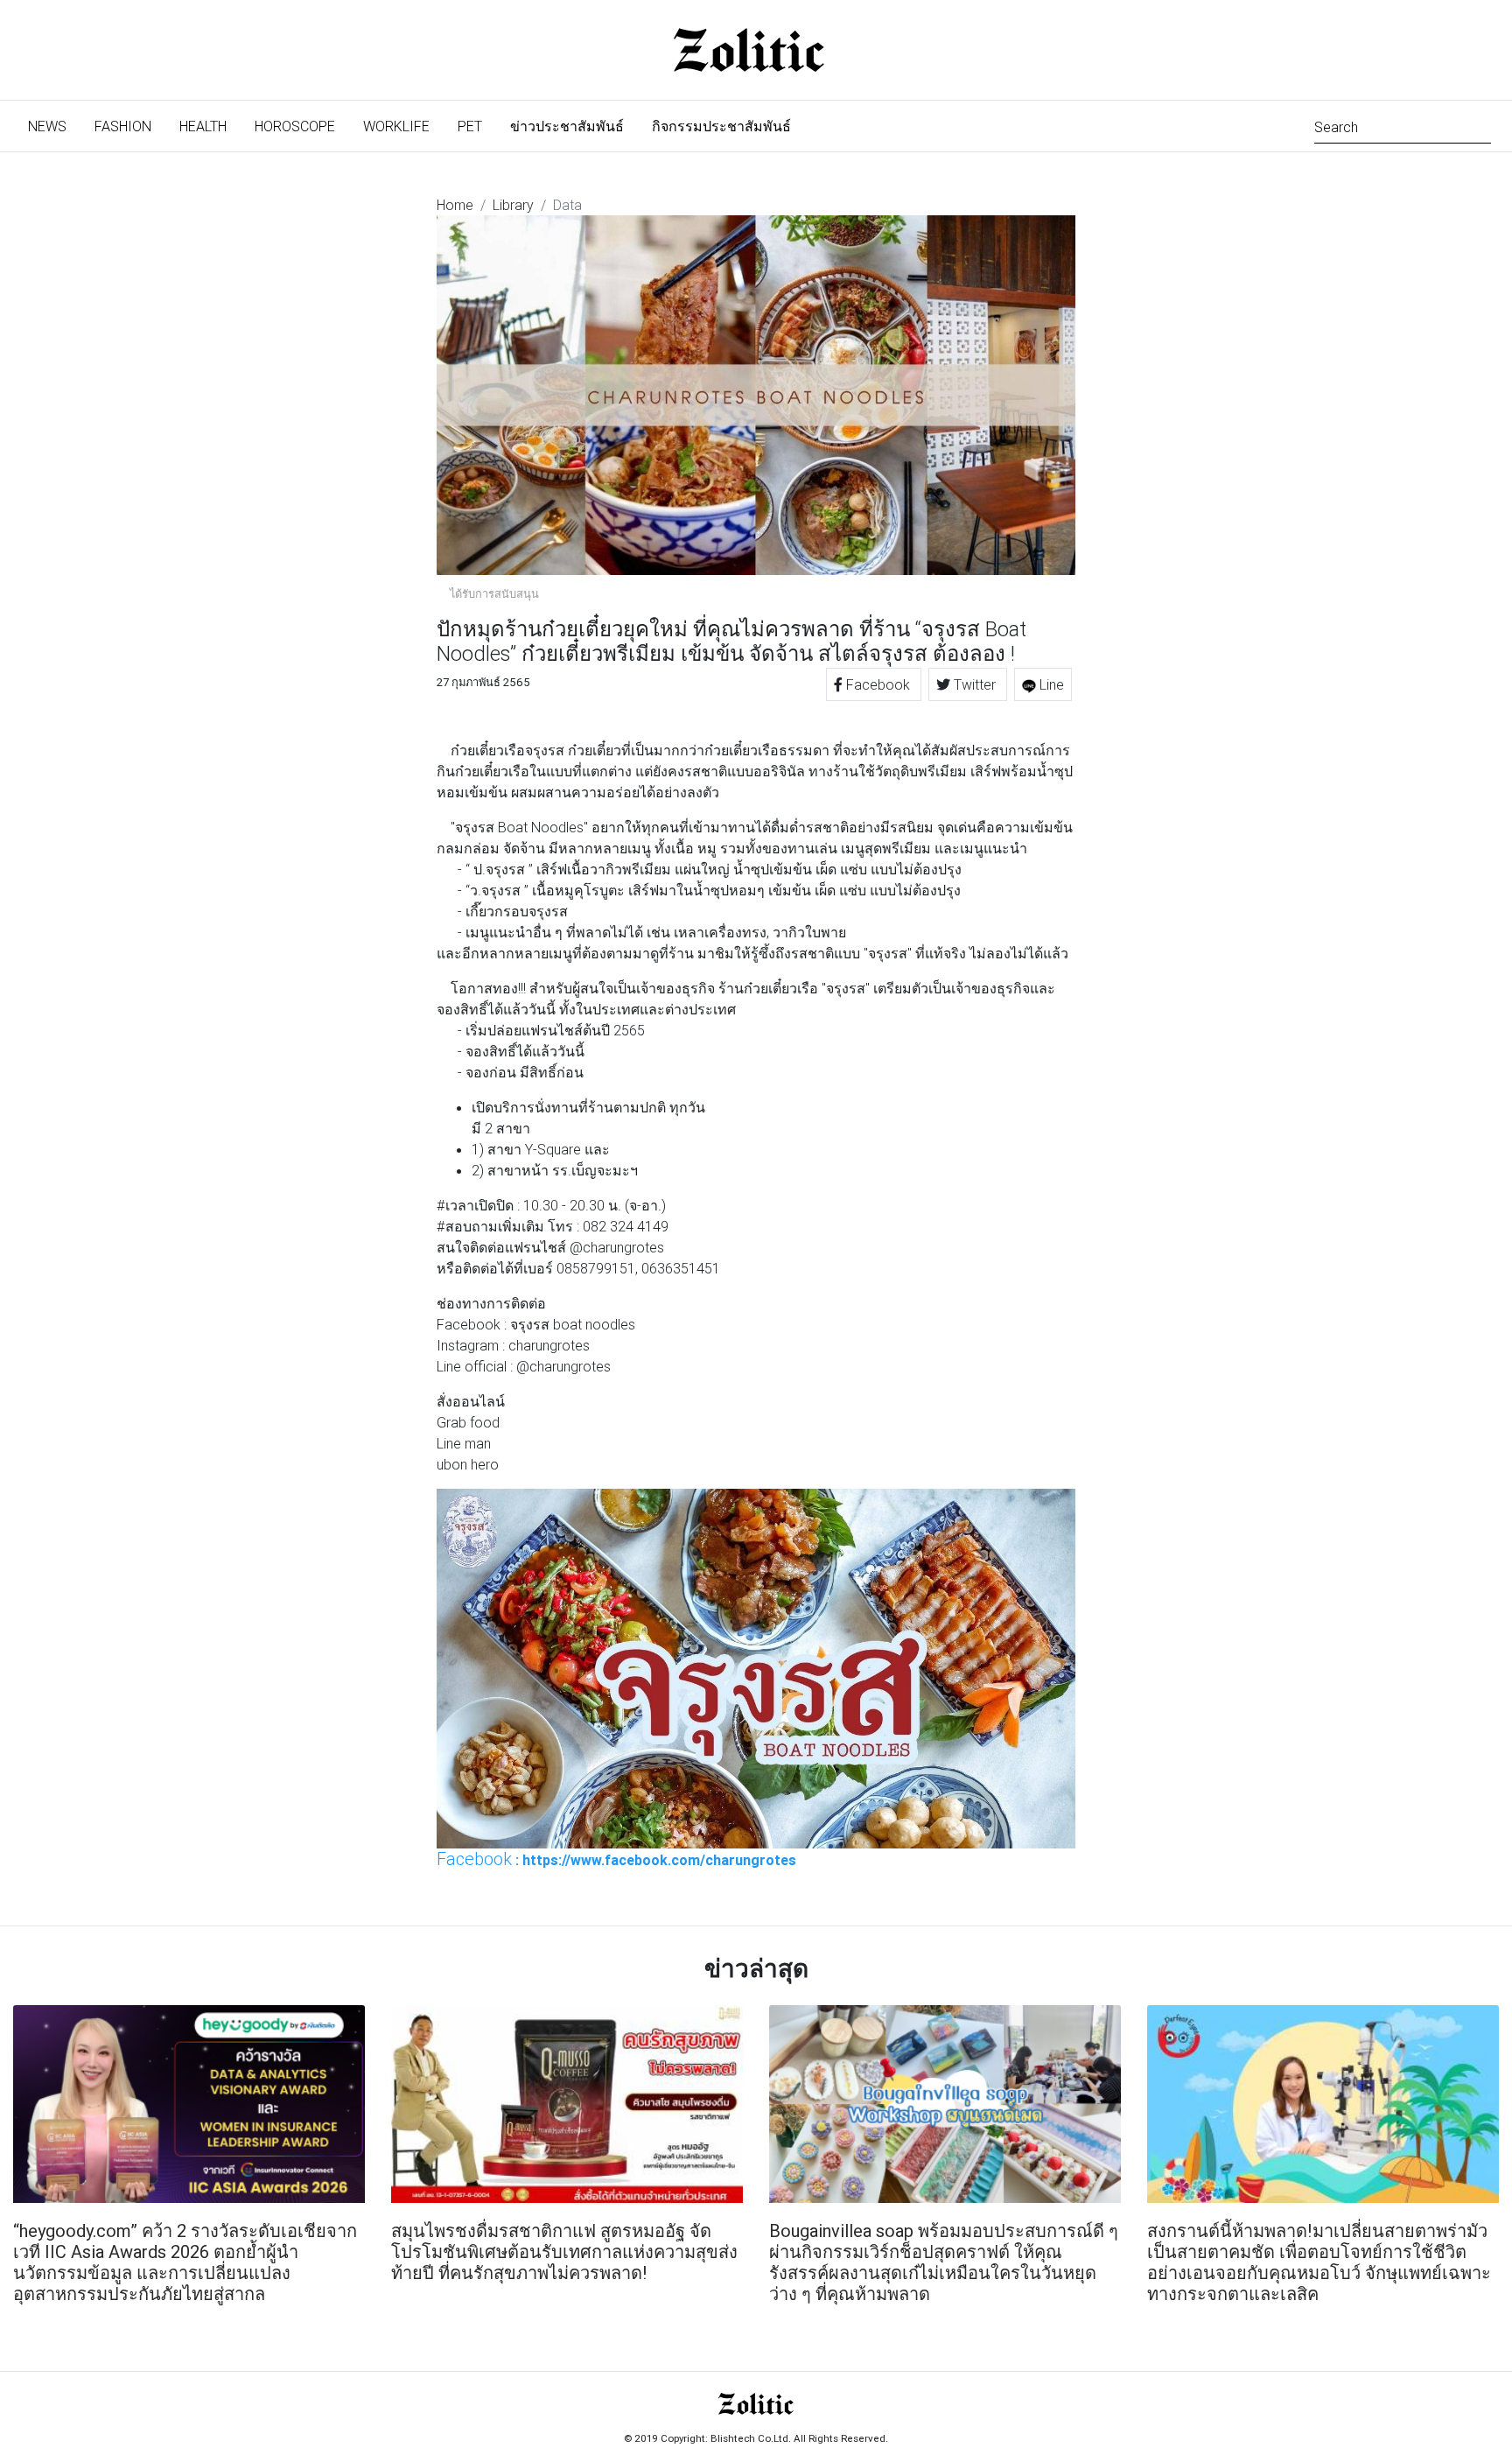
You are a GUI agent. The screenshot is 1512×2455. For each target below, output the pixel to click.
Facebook (878, 684)
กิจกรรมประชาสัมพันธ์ (721, 126)
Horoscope (295, 126)
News (54, 126)
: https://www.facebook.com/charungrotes (616, 1859)
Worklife (396, 126)
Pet (470, 126)
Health (203, 126)
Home (455, 205)
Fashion (123, 126)
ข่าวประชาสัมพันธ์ (567, 126)
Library (513, 205)
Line (1050, 684)
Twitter (975, 684)
